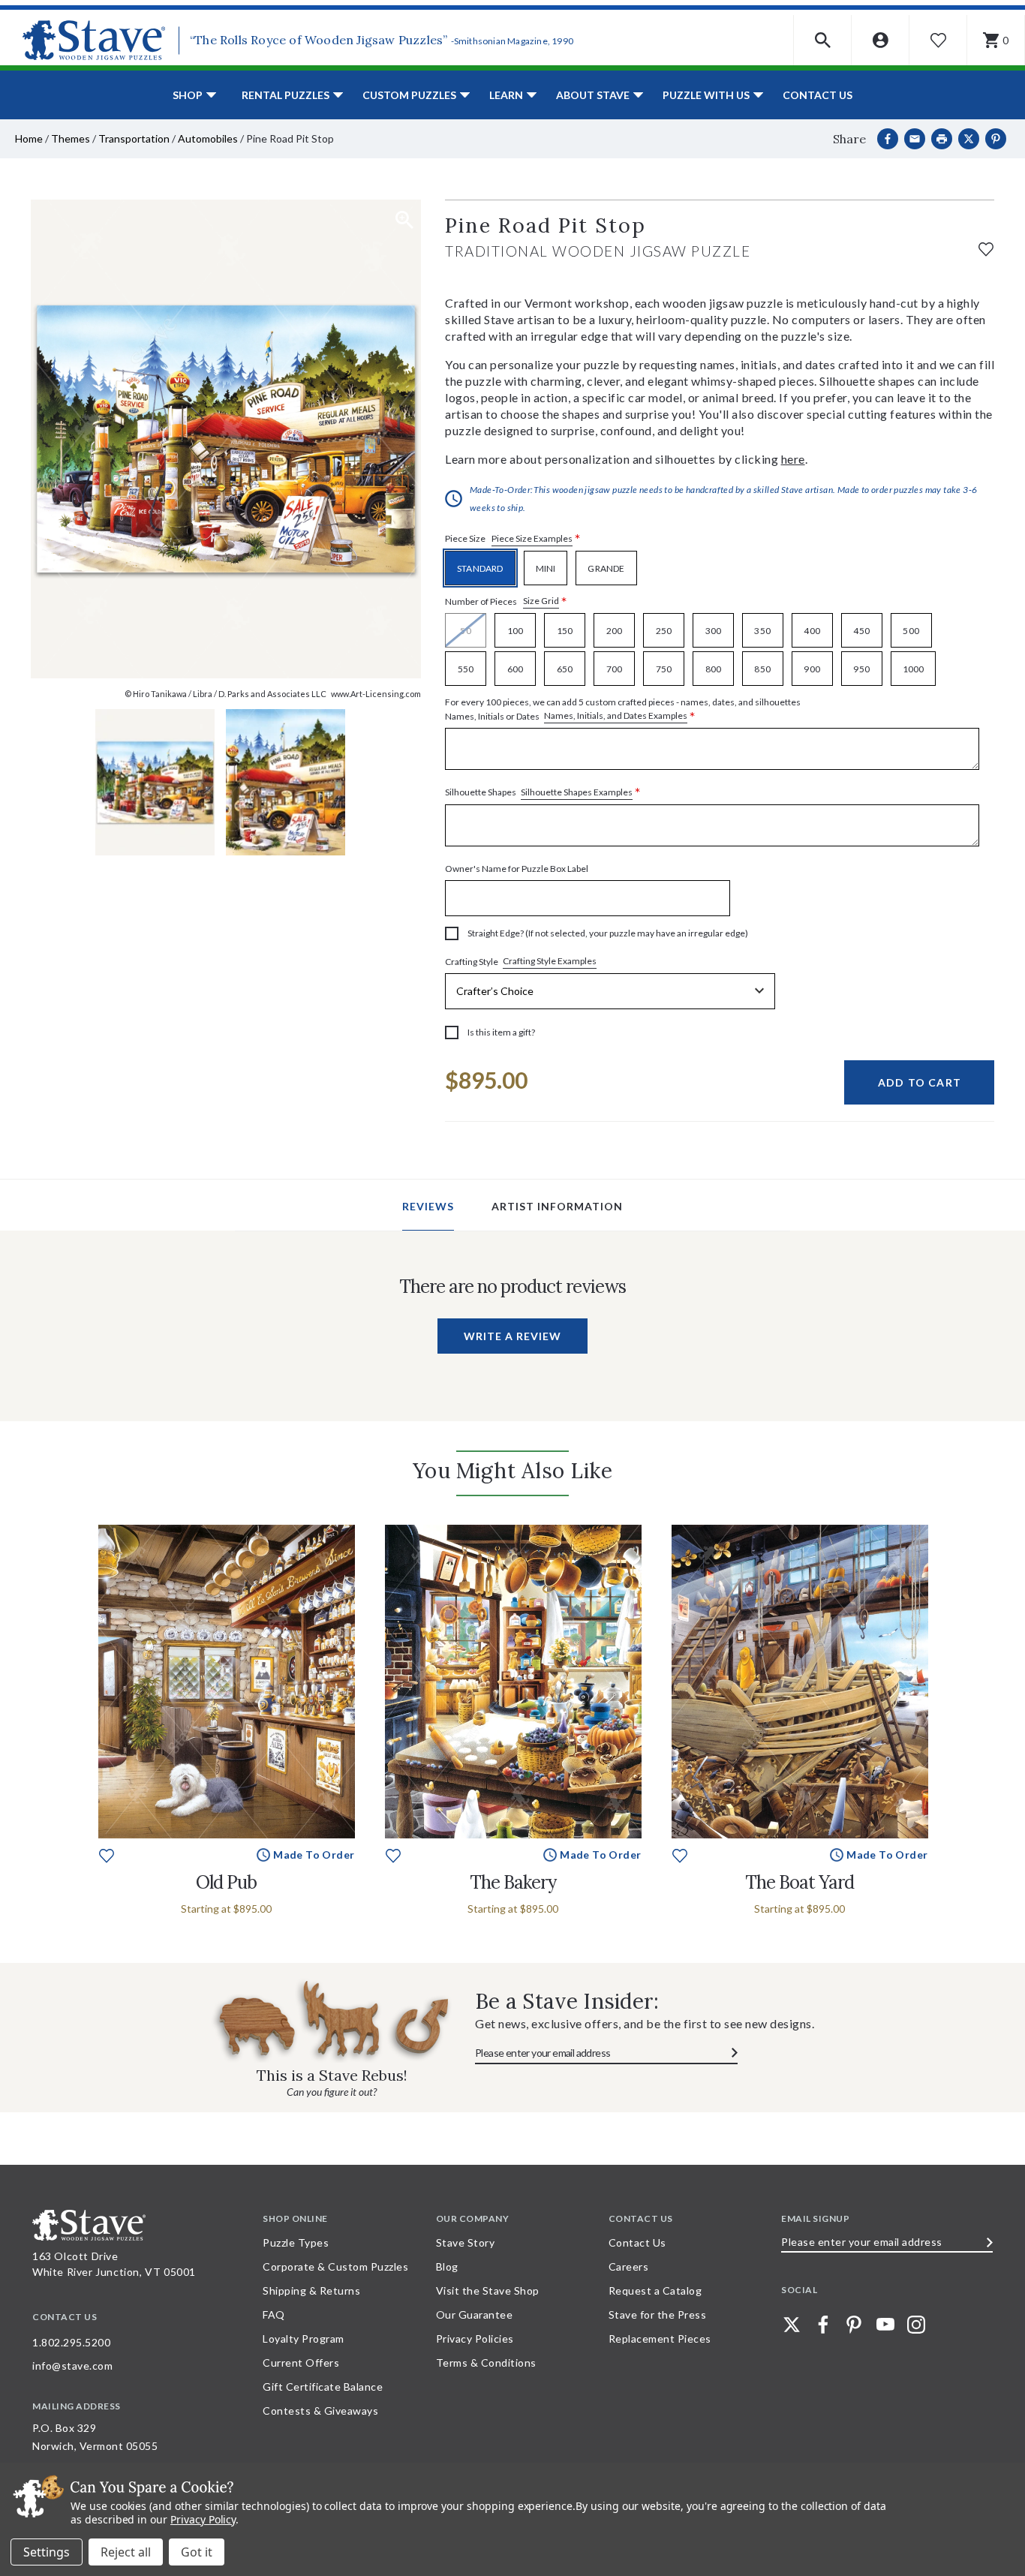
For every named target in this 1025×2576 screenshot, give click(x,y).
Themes (71, 138)
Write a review (512, 1336)
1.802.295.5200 (71, 2342)
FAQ (274, 2314)
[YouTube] (885, 2325)
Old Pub (226, 1882)
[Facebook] (888, 139)
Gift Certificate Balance (323, 2387)
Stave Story (466, 2242)
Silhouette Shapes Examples (577, 792)
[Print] (942, 139)
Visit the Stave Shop (488, 2290)
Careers (629, 2266)
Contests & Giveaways (320, 2411)
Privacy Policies (475, 2339)
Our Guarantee (475, 2314)
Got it (197, 2552)
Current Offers (301, 2363)
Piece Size (513, 539)
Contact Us (818, 95)
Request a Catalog (655, 2290)
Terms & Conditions (486, 2363)
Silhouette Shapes (543, 793)
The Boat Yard (800, 1882)
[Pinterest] (996, 139)
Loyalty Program (304, 2339)
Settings (47, 2552)
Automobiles (208, 138)
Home (29, 138)
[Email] (915, 139)
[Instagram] (916, 2325)
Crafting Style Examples (550, 961)
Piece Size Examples (532, 538)
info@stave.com (72, 2366)
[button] (823, 40)
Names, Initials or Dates (623, 710)
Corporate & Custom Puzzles (335, 2266)
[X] (969, 139)
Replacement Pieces (660, 2339)
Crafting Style (521, 961)
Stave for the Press (658, 2314)
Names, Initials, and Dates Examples (616, 715)
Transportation (134, 138)
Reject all (126, 2552)
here (793, 459)
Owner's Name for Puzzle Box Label (517, 869)
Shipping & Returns (311, 2290)
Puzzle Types (296, 2242)
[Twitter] (792, 2325)
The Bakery (513, 1882)
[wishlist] (986, 247)
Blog (447, 2266)
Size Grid (541, 601)
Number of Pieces (506, 601)
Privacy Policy (203, 2519)
